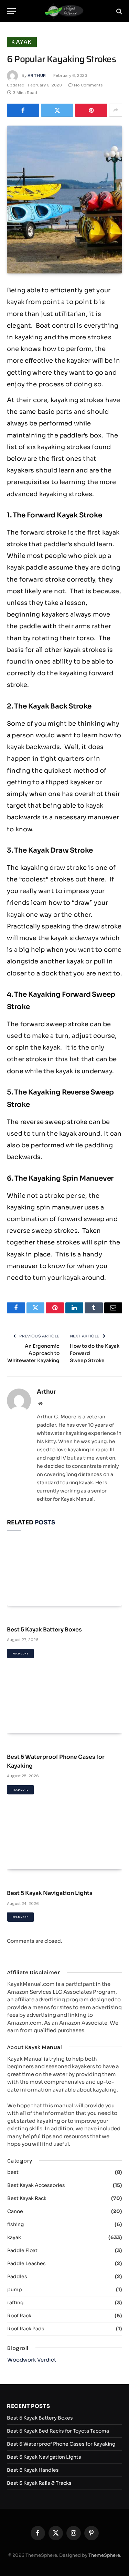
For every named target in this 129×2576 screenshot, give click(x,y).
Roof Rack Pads (26, 2329)
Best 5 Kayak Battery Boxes (44, 1630)
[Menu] (11, 11)
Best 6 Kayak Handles (33, 2470)
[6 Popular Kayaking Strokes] (64, 200)
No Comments (88, 85)
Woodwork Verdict (32, 2360)
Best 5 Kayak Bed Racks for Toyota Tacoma (58, 2431)
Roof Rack (19, 2316)
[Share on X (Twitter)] (57, 110)
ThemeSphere (104, 2555)
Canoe (15, 2211)
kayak (22, 42)
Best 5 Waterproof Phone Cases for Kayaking (61, 2444)
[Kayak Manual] (64, 11)
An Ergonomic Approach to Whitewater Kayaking (33, 1353)
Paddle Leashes (26, 2263)
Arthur (37, 75)
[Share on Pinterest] (91, 110)
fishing (15, 2224)
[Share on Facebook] (23, 110)
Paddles (17, 2276)
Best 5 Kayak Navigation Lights (50, 1893)
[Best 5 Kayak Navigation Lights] (64, 1837)
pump (15, 2290)
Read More (20, 1654)
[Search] (119, 11)
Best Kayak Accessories (36, 2185)
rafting (15, 2303)
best (13, 2172)
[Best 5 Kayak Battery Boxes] (64, 1573)
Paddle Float (22, 2250)
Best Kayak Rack (27, 2198)
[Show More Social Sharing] (116, 110)
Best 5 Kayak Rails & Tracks (39, 2483)
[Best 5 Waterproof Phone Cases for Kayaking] (64, 1701)
